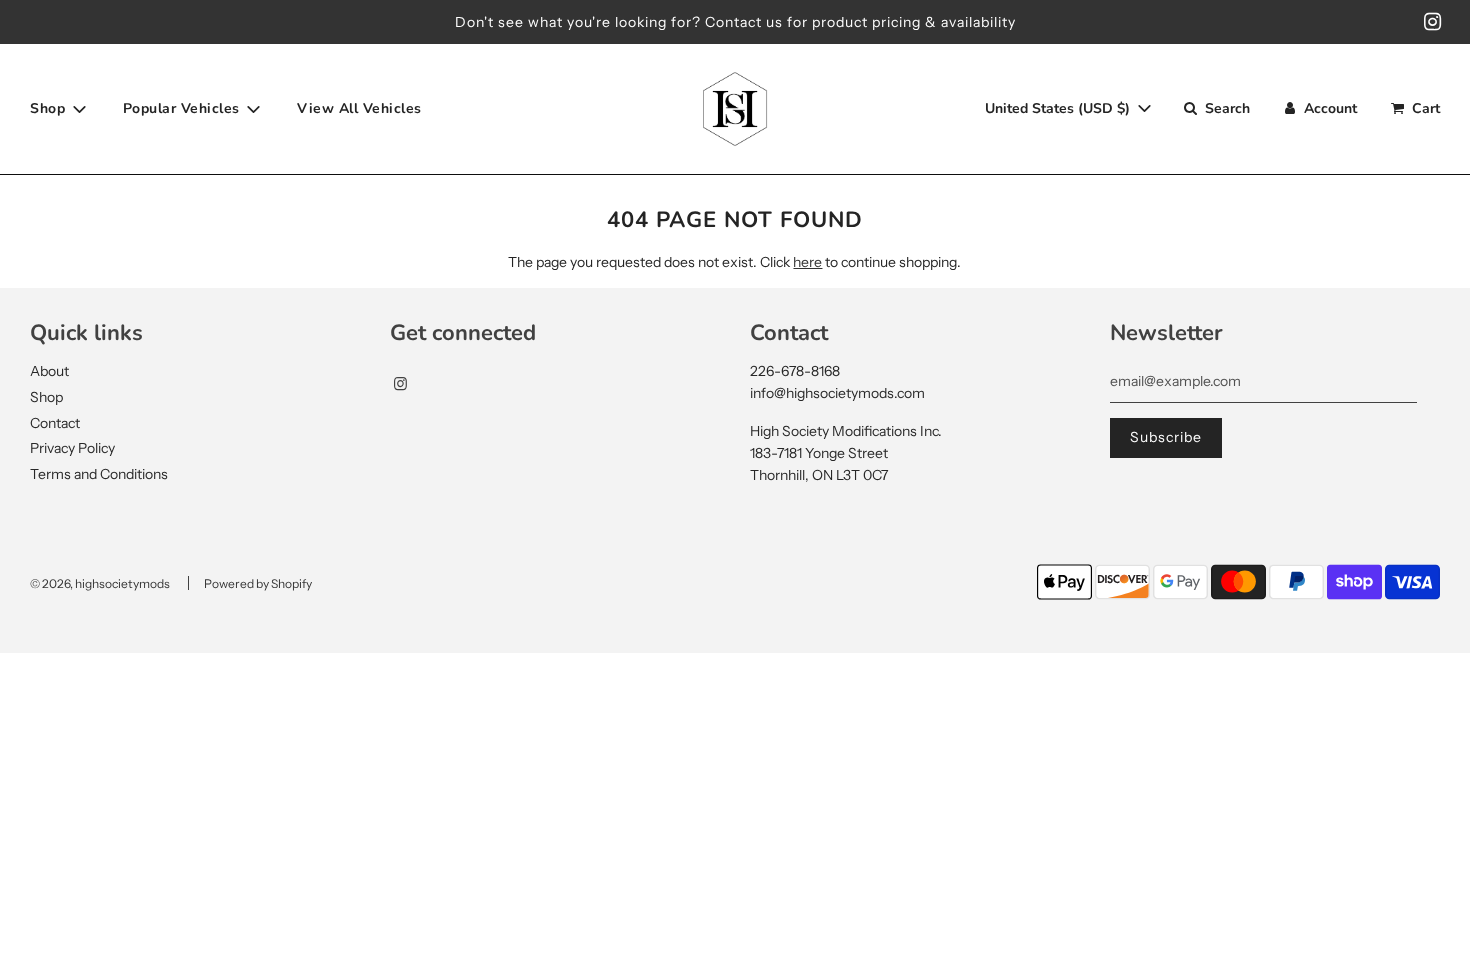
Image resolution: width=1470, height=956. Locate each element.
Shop (46, 397)
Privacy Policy (72, 448)
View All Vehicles (359, 108)
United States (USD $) (1059, 108)
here (807, 262)
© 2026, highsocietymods (100, 583)
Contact (55, 423)
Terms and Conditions (99, 474)
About (49, 371)
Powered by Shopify (258, 583)
